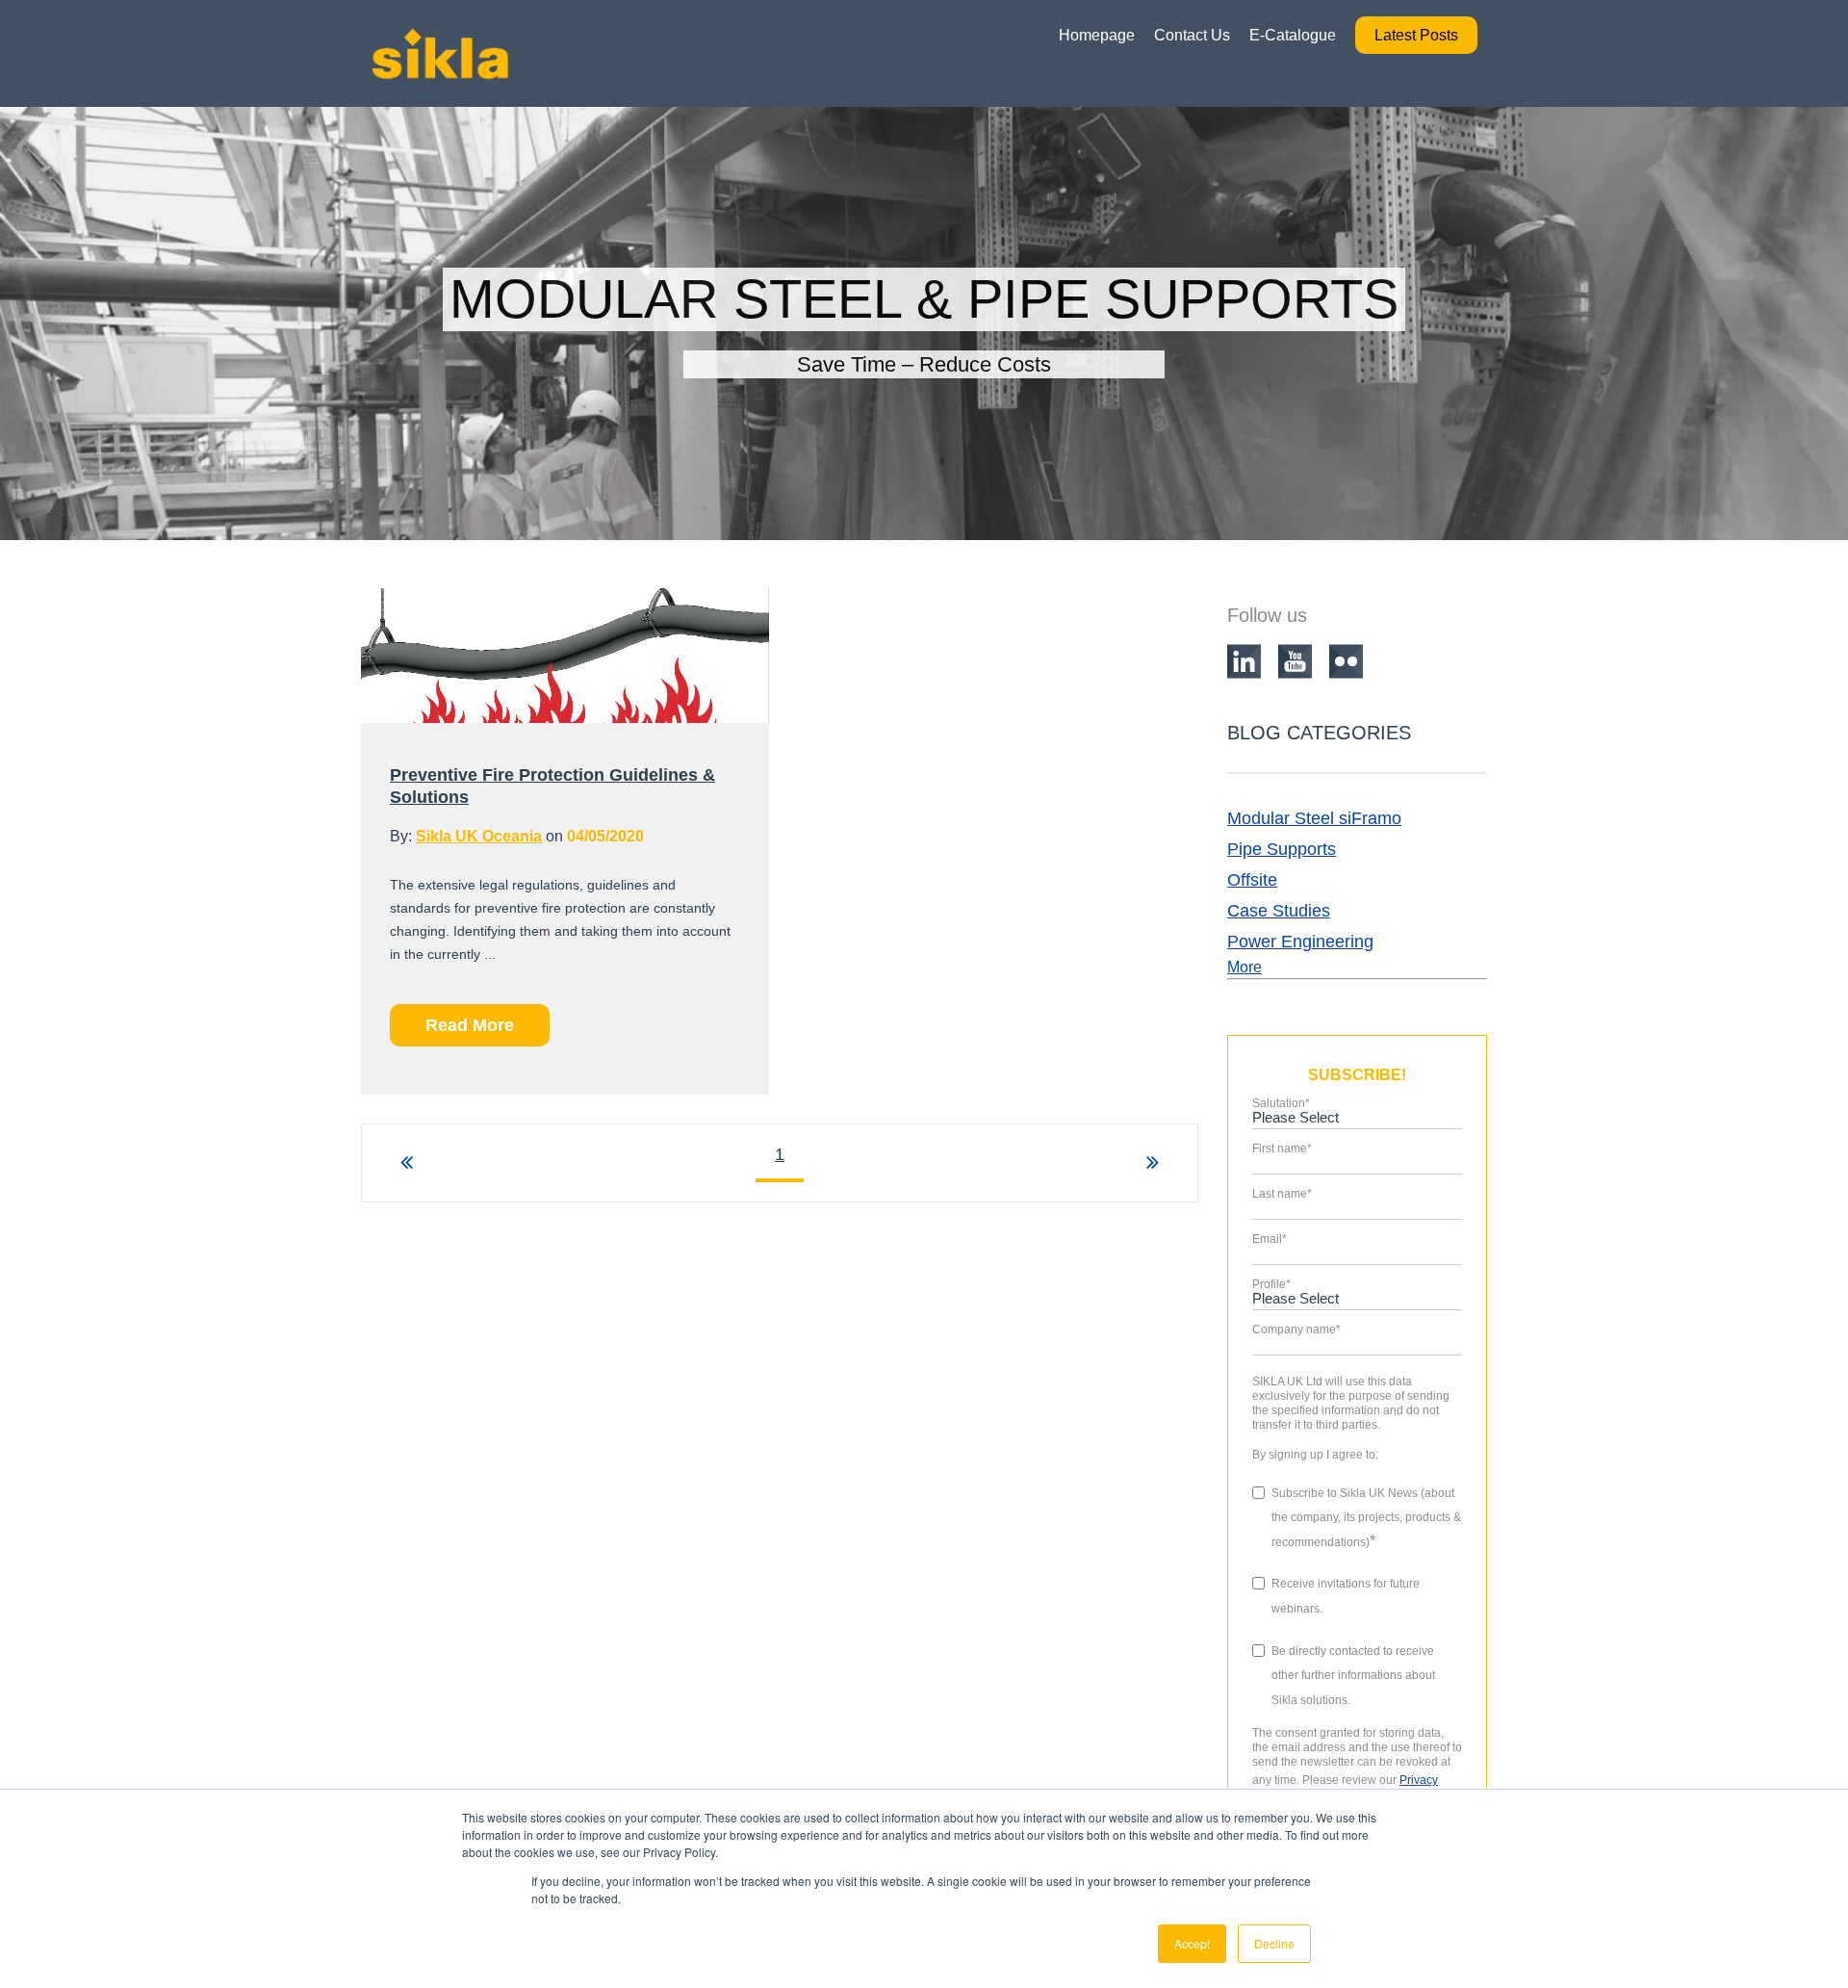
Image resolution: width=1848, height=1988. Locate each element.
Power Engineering (1300, 942)
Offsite (1252, 880)
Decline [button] (1274, 1943)
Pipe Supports (1282, 849)
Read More (470, 1025)
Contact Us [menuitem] (1192, 35)
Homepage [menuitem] (1097, 35)
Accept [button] (1192, 1943)
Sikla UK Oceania (479, 836)
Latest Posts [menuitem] (1416, 35)
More (1245, 967)
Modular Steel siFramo (1314, 818)
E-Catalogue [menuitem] (1293, 35)
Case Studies (1279, 911)
